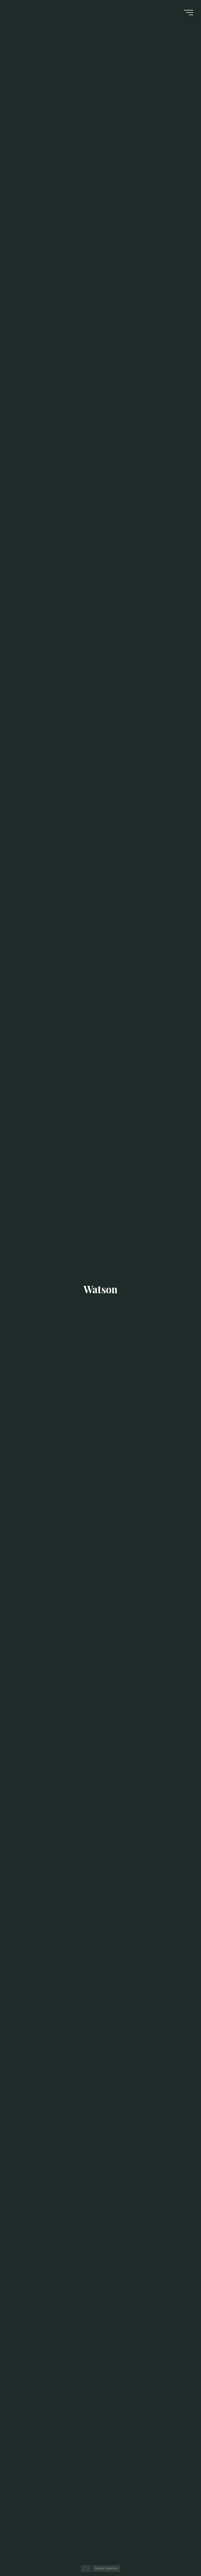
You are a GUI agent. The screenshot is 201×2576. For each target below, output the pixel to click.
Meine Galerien (106, 2568)
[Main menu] (188, 13)
